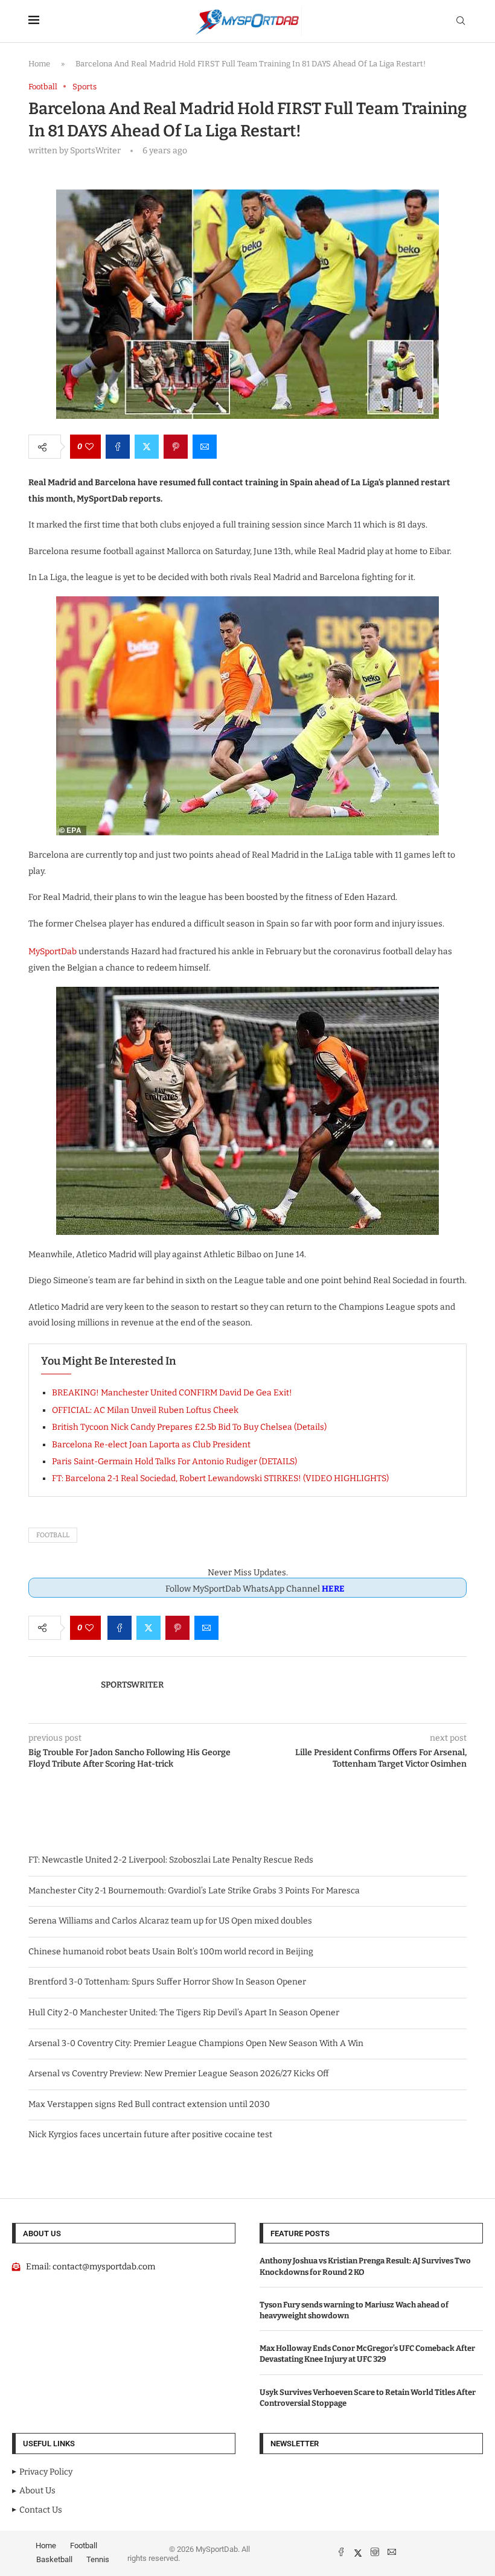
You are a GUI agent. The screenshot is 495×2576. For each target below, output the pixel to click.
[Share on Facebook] (118, 447)
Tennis (98, 2559)
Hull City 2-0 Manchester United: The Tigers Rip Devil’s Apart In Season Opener (184, 2013)
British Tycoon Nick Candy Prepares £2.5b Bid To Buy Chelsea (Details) (189, 1427)
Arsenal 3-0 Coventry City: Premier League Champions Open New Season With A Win (196, 2043)
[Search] (461, 21)
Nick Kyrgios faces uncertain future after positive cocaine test (150, 2134)
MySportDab (53, 952)
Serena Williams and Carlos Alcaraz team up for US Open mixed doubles (170, 1921)
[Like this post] (89, 447)
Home (39, 64)
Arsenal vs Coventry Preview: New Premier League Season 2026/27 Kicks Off (179, 2074)
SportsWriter (132, 1685)
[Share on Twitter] (147, 447)
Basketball (54, 2559)
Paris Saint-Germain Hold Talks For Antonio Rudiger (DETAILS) (174, 1462)
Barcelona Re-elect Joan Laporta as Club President (151, 1445)
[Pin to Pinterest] (176, 447)
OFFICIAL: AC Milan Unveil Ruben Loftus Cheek (145, 1410)
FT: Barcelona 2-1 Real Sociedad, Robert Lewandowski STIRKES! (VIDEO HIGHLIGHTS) (220, 1478)
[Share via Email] (205, 447)
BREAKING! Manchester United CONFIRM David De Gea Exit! (172, 1393)
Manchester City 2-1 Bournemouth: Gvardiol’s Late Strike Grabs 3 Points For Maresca (194, 1891)
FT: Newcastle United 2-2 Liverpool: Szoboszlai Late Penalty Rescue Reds (171, 1860)
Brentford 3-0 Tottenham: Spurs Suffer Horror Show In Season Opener (167, 1982)
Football (53, 1535)
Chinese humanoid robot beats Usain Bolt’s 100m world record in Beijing (171, 1952)
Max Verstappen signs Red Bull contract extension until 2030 (149, 2104)
